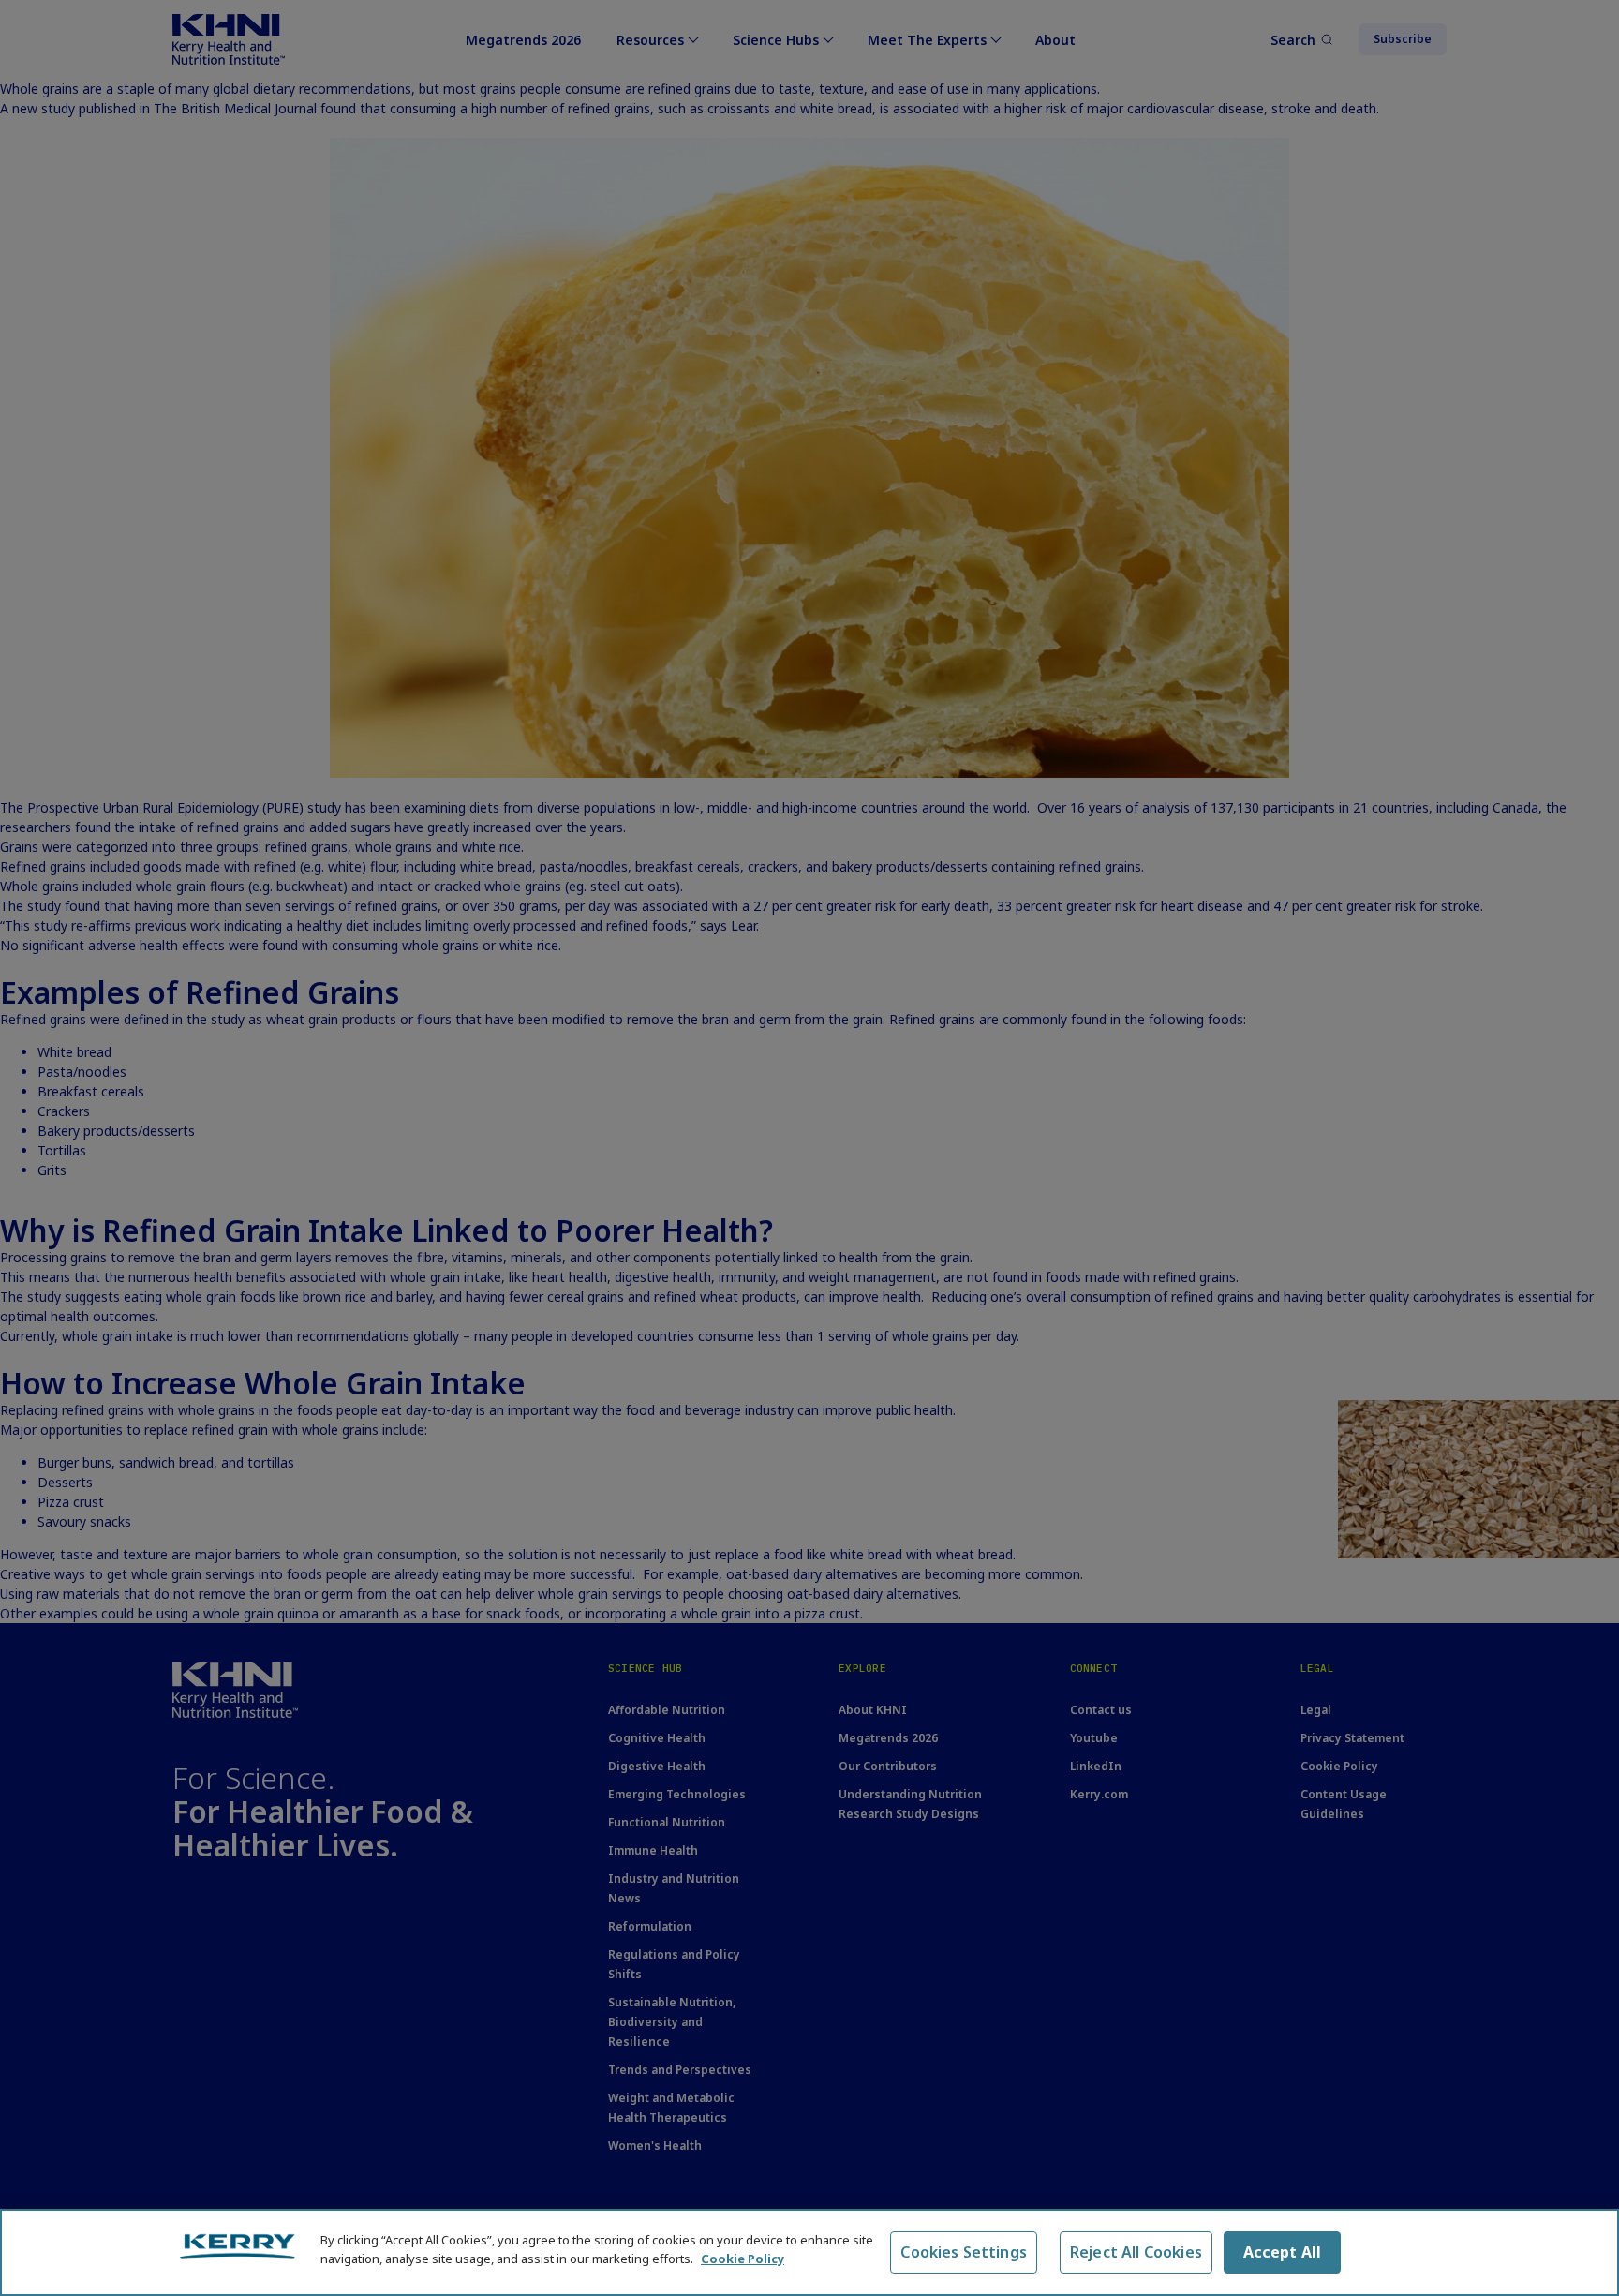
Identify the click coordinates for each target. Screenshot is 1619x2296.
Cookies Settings (964, 2252)
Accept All (1283, 2252)
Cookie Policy (743, 2258)
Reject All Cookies (1136, 2252)
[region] (809, 2252)
